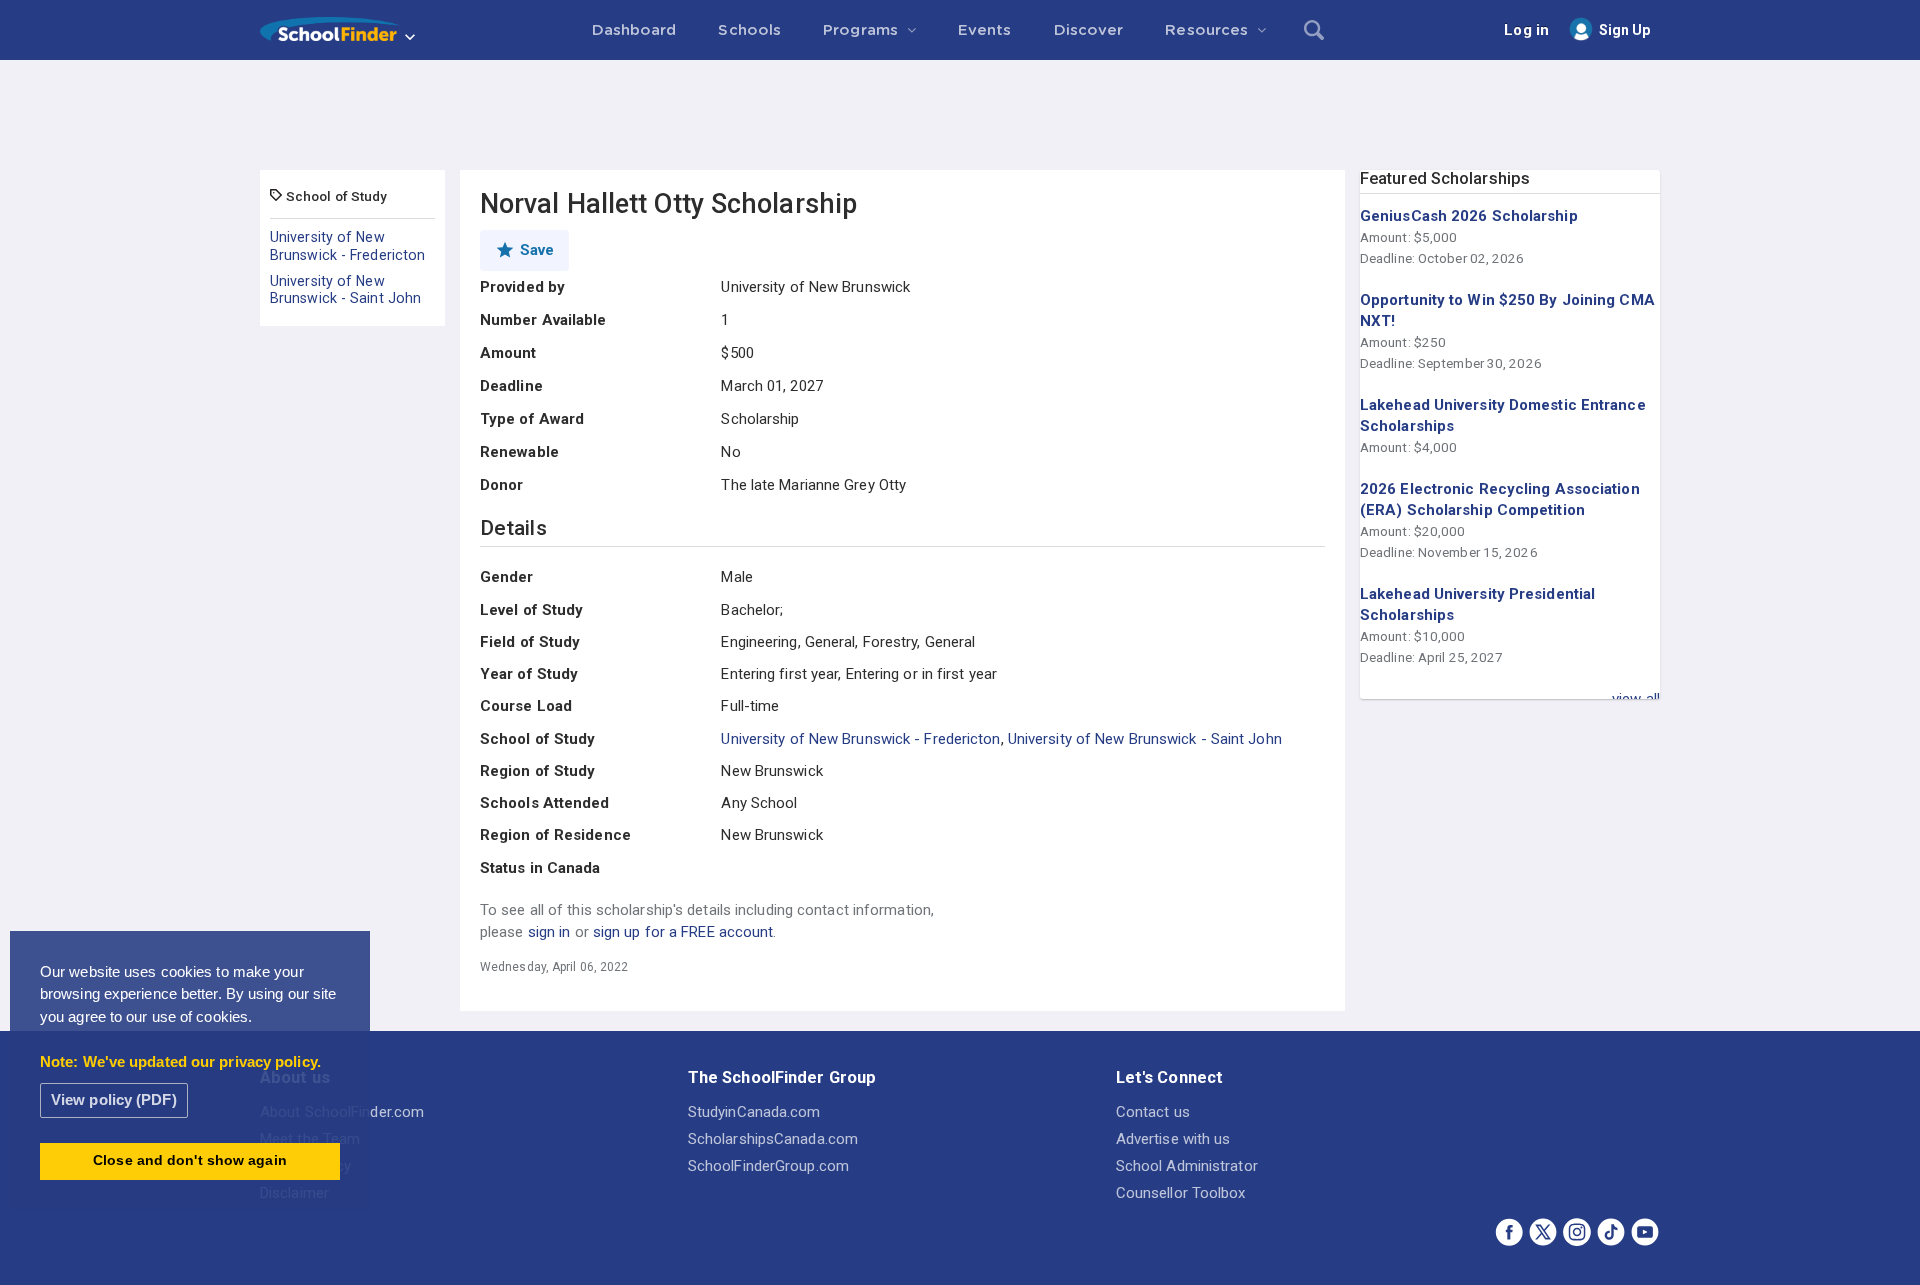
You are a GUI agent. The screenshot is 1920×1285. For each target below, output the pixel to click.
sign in (549, 932)
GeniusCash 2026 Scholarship (1469, 216)
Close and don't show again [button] (190, 1160)
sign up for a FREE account (683, 932)
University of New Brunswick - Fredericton (347, 246)
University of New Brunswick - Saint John (345, 290)
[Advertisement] (960, 115)
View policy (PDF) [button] (114, 1099)
